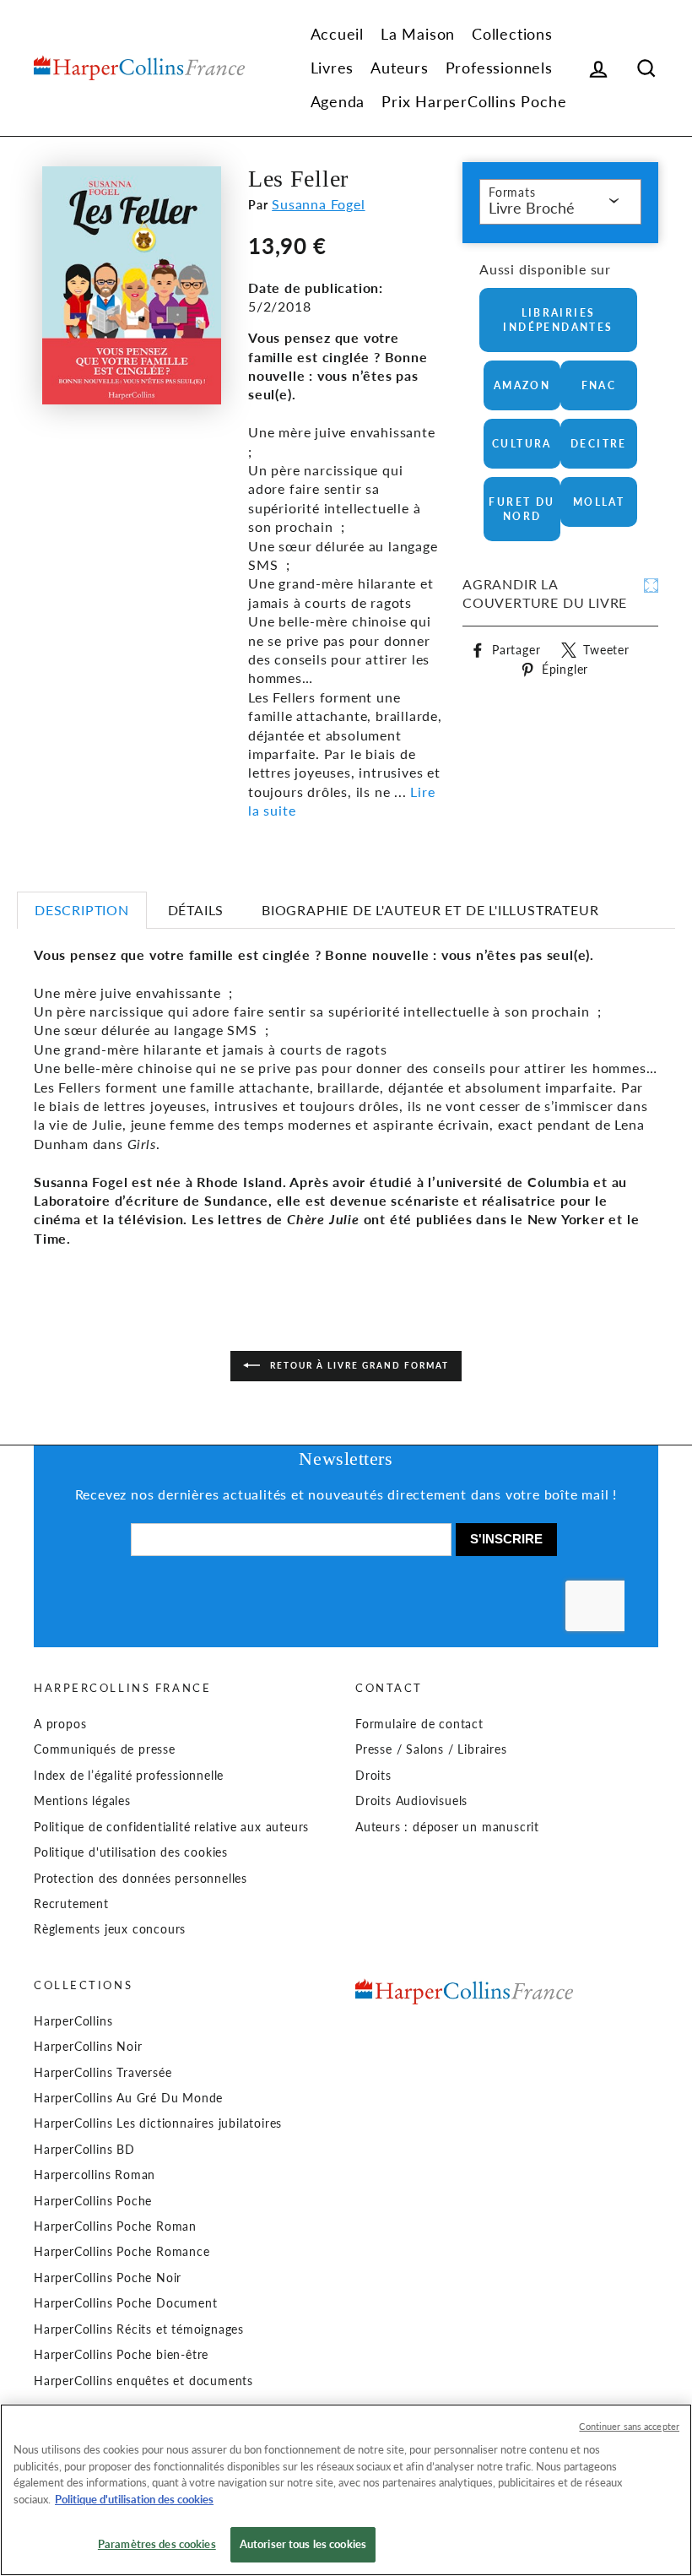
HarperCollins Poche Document (125, 2303)
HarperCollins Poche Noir (108, 2278)
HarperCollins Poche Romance (122, 2252)
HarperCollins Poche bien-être (121, 2355)
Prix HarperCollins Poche (474, 101)
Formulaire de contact (419, 1724)
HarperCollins (73, 2021)
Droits (373, 1776)
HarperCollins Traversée (103, 2073)
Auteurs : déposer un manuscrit (447, 1827)
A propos (60, 1724)
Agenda (338, 101)
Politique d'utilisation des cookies (131, 1852)
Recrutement (71, 1904)
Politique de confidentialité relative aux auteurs (171, 1827)
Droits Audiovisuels (411, 1801)
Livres (332, 68)
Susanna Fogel (318, 204)
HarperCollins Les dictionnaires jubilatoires (158, 2123)
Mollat (599, 502)
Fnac (599, 385)
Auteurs (400, 68)
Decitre (599, 444)
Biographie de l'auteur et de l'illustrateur (430, 910)
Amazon (522, 385)
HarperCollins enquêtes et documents (143, 2381)
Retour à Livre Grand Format (358, 1365)
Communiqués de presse (105, 1749)
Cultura (522, 444)
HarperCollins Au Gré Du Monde (128, 2098)
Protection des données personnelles (141, 1879)
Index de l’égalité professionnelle (129, 1776)
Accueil (338, 34)
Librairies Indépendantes (558, 320)
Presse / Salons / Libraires (431, 1749)
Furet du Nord (522, 509)
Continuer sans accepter (629, 2426)
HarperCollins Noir (88, 2047)
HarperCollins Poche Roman (115, 2226)
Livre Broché (532, 208)
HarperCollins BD (84, 2150)
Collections (512, 34)
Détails (196, 910)
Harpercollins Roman (95, 2175)
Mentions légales (82, 1801)
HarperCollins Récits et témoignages (139, 2329)
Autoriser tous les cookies (303, 2544)
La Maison (418, 34)
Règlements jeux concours (110, 1929)
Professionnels (499, 68)
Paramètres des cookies (157, 2544)
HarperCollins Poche (93, 2201)
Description (82, 910)
